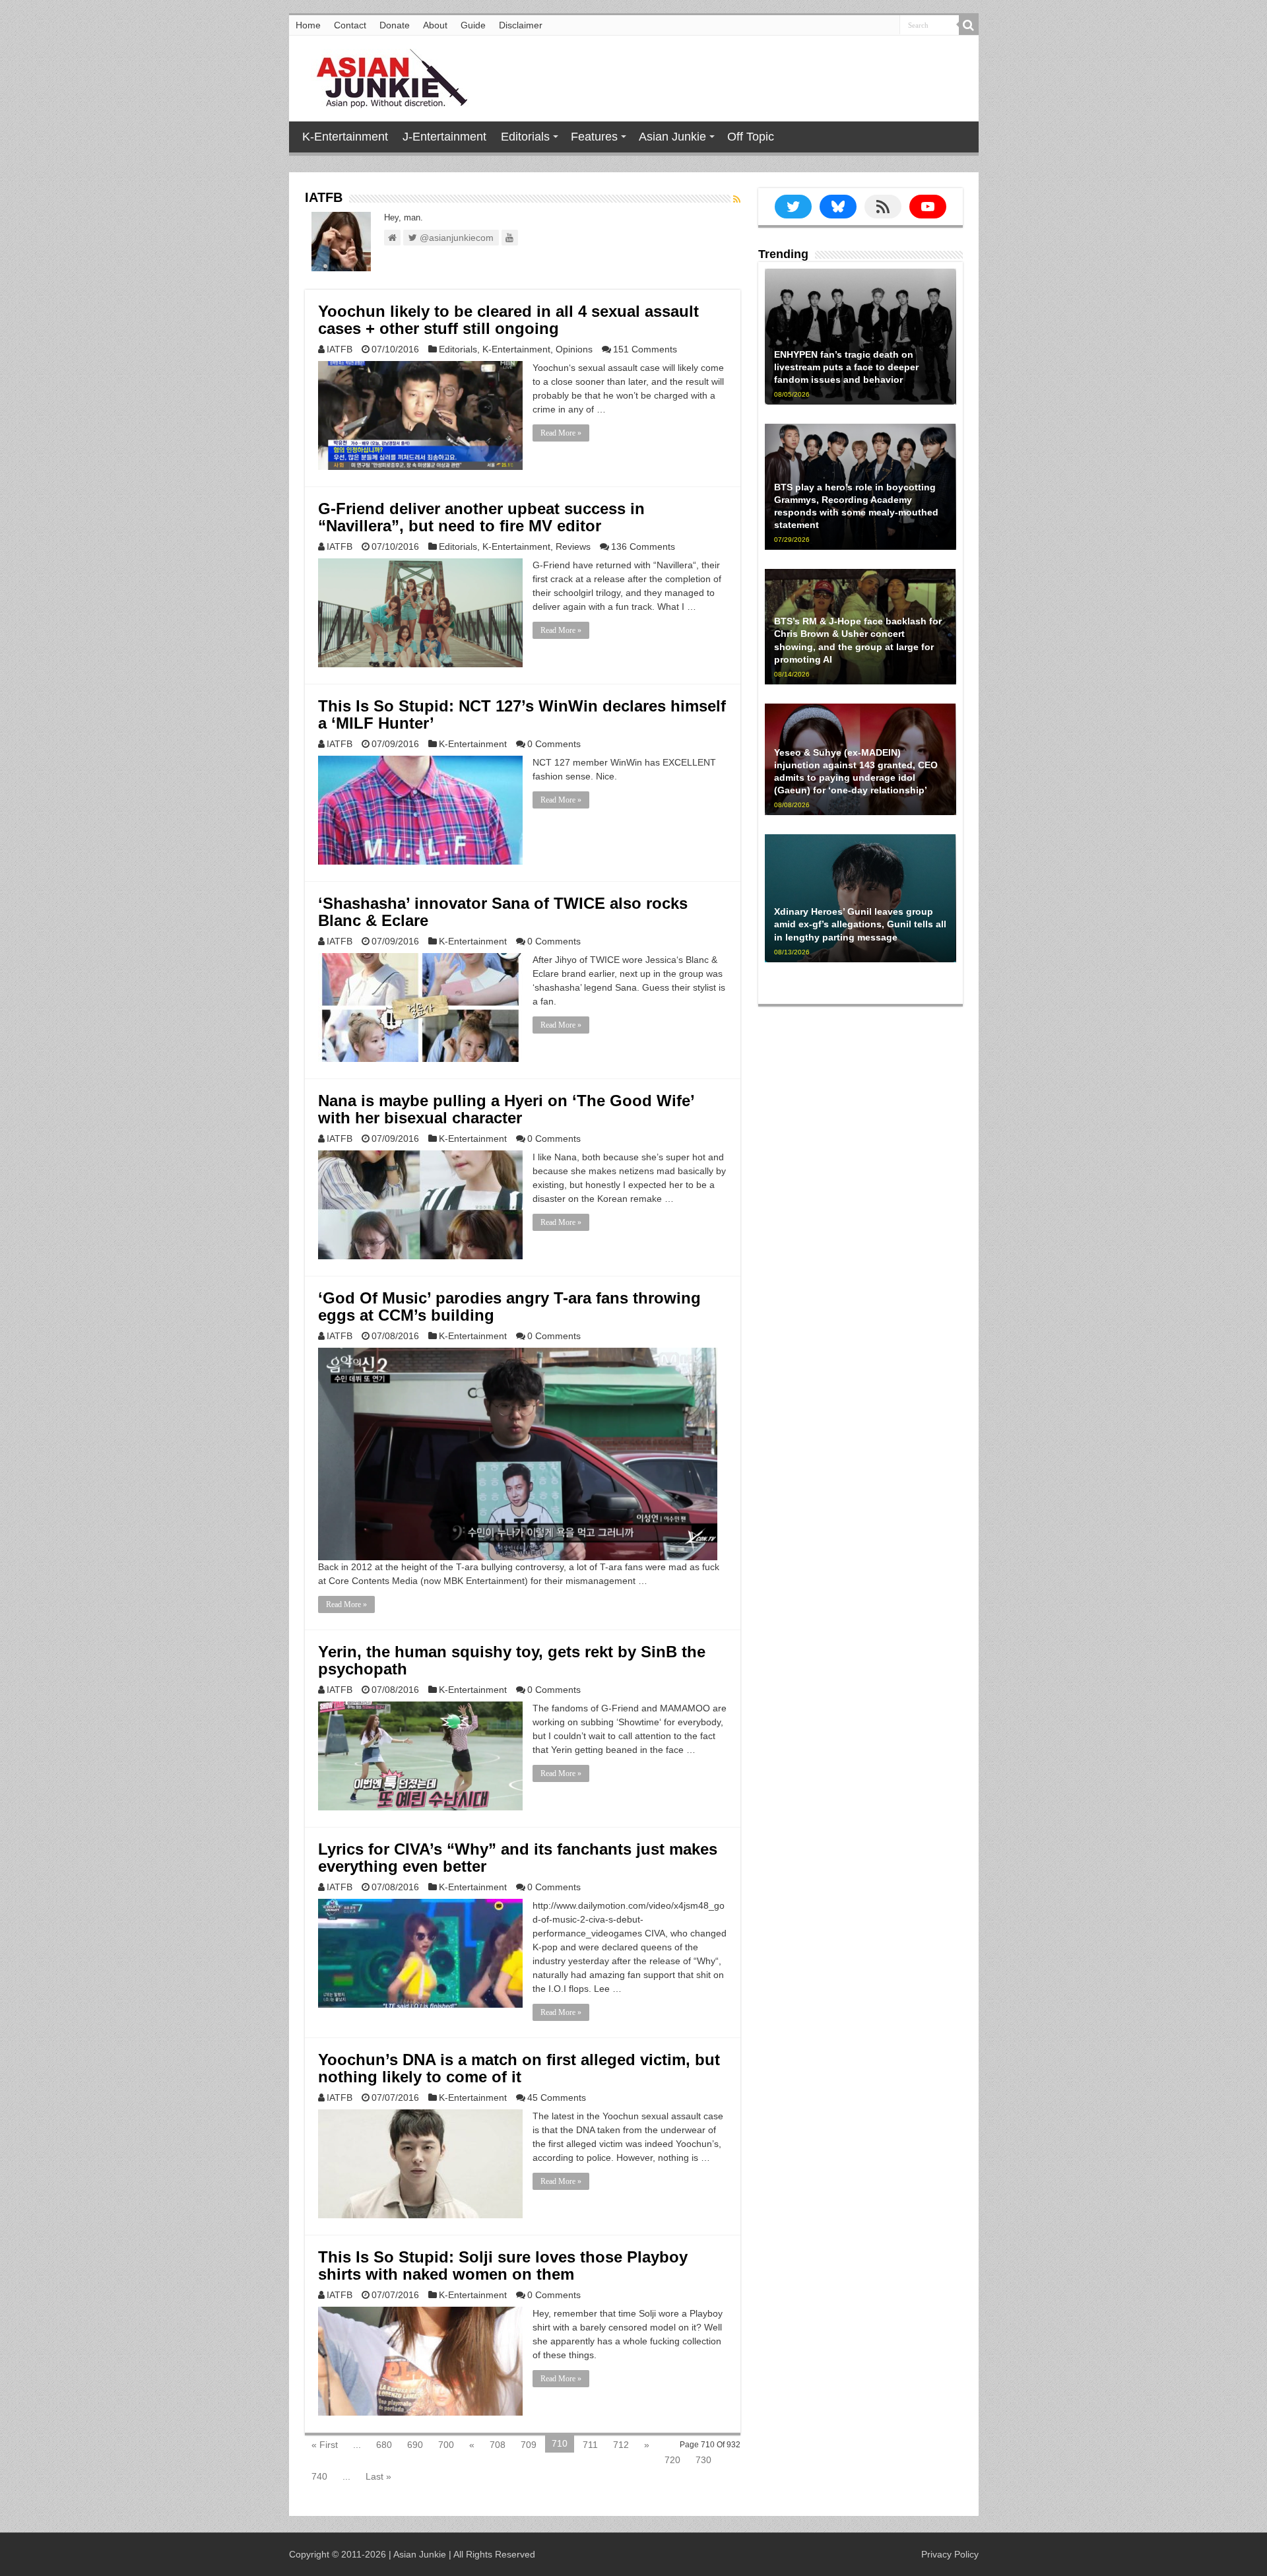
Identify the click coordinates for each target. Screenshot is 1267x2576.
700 (446, 2445)
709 (529, 2445)
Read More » (561, 433)
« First (325, 2445)
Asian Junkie (672, 137)
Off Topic (751, 137)
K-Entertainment (345, 137)
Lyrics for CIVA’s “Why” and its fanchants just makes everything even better (518, 1858)
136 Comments (643, 546)
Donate (395, 25)
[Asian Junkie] (385, 76)
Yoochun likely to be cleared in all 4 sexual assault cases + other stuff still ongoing (508, 320)
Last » (378, 2476)
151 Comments (645, 349)
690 (415, 2445)
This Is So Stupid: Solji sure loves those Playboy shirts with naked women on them (503, 2265)
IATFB (340, 349)
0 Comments (554, 744)
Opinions (574, 349)
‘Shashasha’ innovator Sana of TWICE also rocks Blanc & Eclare (503, 912)
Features (594, 137)
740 (319, 2476)
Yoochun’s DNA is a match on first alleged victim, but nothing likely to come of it (519, 2068)
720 (672, 2460)
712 (621, 2445)
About (435, 25)
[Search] (969, 25)
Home (308, 25)
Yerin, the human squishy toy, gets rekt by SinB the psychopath (512, 1660)
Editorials (525, 137)
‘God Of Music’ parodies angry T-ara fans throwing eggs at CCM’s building (509, 1306)
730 (703, 2460)
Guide (473, 25)
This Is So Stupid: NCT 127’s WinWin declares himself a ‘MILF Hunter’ (522, 714)
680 (384, 2445)
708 (498, 2445)
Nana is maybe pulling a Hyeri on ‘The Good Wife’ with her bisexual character (506, 1109)
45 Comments (557, 2097)
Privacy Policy (950, 2554)
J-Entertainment (444, 137)
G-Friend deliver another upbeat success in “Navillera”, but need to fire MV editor (481, 517)
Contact (350, 25)
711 (590, 2445)
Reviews (573, 546)
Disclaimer (521, 25)
